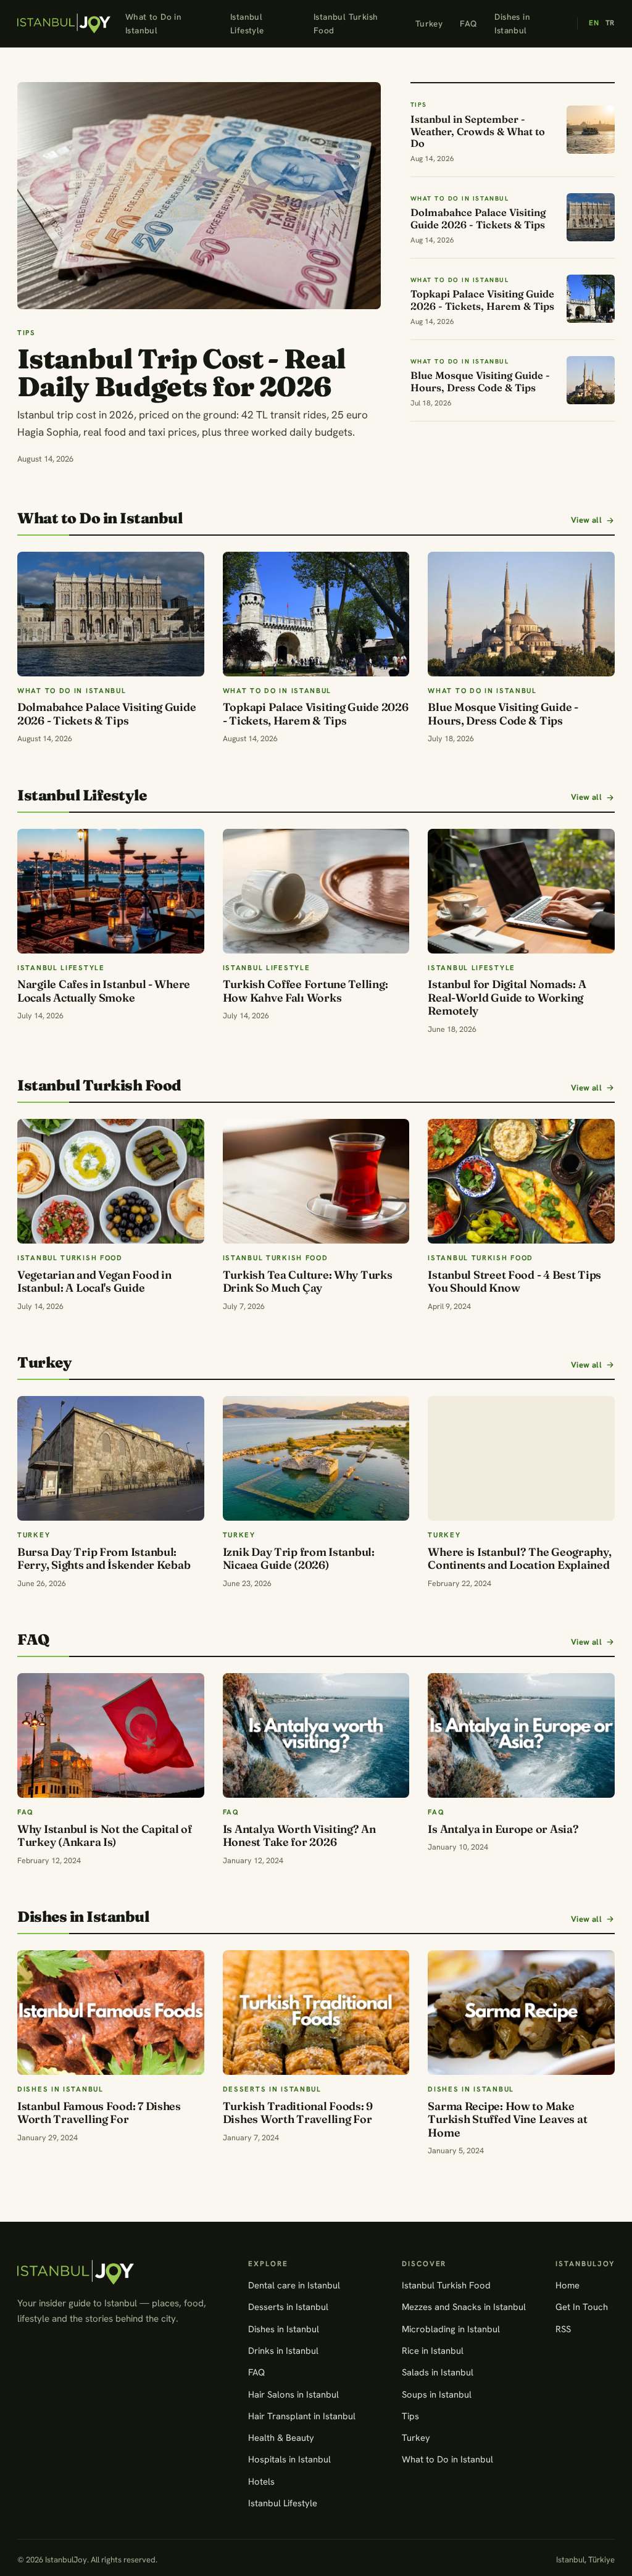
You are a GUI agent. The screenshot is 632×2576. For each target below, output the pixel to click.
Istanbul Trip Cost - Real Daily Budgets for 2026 (181, 372)
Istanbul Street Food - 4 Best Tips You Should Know (514, 1282)
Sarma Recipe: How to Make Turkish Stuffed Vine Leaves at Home (507, 2119)
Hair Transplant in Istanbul (302, 2416)
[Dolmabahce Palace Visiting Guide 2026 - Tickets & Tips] (111, 614)
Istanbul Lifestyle (247, 23)
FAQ (468, 23)
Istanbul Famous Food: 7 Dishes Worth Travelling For (99, 2113)
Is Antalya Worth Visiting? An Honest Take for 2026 (299, 1836)
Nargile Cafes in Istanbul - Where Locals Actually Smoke (104, 991)
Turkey (429, 23)
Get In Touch (582, 2307)
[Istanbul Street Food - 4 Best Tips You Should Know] (521, 1181)
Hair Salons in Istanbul (293, 2394)
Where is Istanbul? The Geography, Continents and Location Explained (519, 1559)
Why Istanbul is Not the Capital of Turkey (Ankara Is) (105, 1836)
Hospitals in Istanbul (289, 2459)
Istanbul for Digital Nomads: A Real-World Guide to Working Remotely (507, 997)
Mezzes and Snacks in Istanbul (464, 2307)
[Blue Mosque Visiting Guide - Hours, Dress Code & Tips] (521, 614)
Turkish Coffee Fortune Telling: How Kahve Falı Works (306, 991)
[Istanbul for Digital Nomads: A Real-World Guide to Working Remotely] (521, 891)
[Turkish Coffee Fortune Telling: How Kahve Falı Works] (316, 891)
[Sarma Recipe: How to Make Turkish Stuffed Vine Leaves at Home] (521, 2013)
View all (586, 520)
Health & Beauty (281, 2437)
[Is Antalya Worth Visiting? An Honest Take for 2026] (316, 1735)
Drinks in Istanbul (283, 2350)
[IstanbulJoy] (64, 23)
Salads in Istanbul (438, 2372)
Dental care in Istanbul (294, 2285)
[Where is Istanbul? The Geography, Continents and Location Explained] (521, 1458)
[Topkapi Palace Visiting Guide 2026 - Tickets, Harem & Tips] (316, 614)
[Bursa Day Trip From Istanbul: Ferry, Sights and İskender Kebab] (111, 1458)
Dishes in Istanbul (512, 23)
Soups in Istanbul (437, 2394)
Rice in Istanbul (433, 2350)
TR (610, 23)
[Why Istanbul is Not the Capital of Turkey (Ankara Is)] (111, 1735)
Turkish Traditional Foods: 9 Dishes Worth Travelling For (298, 2113)
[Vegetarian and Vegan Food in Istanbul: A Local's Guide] (111, 1181)
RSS (563, 2329)
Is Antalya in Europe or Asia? (503, 1829)
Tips (410, 2416)
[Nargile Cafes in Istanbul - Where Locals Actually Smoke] (111, 891)
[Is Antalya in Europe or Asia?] (521, 1735)
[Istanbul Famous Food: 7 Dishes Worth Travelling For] (111, 2013)
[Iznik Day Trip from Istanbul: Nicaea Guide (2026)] (316, 1458)
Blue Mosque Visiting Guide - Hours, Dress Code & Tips (503, 714)
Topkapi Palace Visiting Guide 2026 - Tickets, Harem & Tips (316, 714)
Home (568, 2285)
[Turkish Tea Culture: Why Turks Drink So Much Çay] (316, 1181)
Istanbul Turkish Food (346, 23)
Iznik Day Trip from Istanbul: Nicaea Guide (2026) (299, 1559)
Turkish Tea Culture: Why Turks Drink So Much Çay (308, 1282)
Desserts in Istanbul (288, 2307)
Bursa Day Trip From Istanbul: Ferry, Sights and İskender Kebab (104, 1559)
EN (594, 23)
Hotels (261, 2481)
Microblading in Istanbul (451, 2329)
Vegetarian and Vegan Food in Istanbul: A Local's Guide (94, 1282)
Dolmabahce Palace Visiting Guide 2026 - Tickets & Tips (106, 714)
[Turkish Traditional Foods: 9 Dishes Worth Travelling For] (316, 2013)
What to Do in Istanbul (153, 23)
